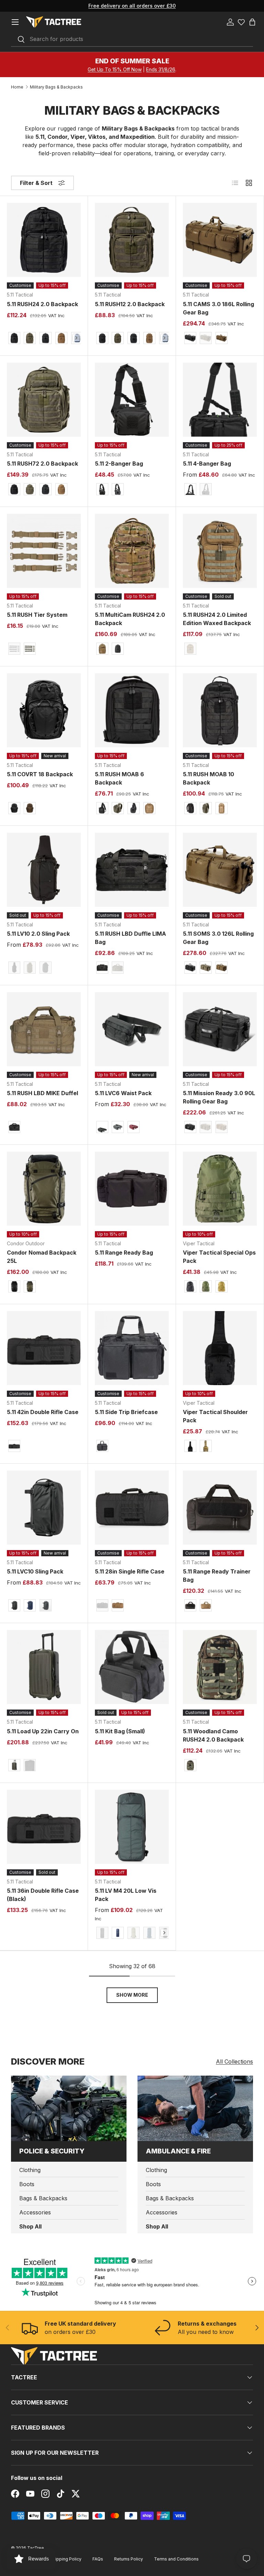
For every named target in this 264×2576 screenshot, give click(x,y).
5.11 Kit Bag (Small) (120, 1731)
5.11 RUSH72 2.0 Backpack (42, 464)
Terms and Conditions (176, 2559)
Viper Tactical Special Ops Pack (219, 1257)
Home (17, 87)
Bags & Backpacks (43, 2198)
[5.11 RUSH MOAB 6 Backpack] (132, 710)
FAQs (98, 2559)
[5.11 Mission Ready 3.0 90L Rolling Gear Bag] (220, 1029)
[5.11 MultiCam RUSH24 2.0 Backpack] (132, 551)
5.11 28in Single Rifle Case (130, 1571)
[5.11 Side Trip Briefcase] (132, 1348)
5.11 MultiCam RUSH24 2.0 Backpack (130, 619)
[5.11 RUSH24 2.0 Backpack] (44, 240)
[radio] (14, 338)
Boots (27, 2184)
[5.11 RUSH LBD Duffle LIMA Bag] (132, 870)
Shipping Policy (66, 2559)
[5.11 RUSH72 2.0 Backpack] (44, 400)
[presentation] (76, 338)
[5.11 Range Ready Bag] (132, 1189)
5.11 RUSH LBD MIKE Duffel (42, 1093)
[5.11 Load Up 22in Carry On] (44, 1667)
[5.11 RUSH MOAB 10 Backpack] (220, 710)
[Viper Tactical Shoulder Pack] (220, 1348)
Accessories (35, 2212)
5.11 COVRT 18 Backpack (40, 774)
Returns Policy (129, 2559)
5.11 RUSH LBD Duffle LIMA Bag (130, 938)
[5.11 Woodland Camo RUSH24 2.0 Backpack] (220, 1667)
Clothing (30, 2170)
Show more (132, 1995)
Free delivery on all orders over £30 (132, 6)
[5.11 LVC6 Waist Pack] (132, 1029)
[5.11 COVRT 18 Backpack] (44, 710)
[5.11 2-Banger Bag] (132, 400)
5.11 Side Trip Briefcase (126, 1412)
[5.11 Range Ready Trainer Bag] (220, 1508)
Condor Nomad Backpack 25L (42, 1257)
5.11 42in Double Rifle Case (43, 1412)
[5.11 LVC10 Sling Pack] (44, 1508)
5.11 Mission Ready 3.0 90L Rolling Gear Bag (219, 1097)
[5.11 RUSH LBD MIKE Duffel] (44, 1029)
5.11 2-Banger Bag (119, 464)
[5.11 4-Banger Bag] (220, 400)
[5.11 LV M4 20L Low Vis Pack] (132, 1827)
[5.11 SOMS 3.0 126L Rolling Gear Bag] (220, 870)
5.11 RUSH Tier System (37, 615)
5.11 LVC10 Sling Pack (35, 1571)
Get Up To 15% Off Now (115, 69)
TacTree (36, 2548)
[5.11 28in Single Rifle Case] (132, 1508)
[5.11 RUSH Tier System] (44, 551)
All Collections (234, 2061)
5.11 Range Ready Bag (124, 1253)
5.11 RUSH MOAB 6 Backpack (119, 778)
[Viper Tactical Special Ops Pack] (220, 1189)
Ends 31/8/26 (161, 69)
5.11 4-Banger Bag (207, 464)
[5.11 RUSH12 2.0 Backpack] (132, 240)
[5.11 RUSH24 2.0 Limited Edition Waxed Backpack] (220, 551)
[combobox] (132, 39)
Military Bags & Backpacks (56, 87)
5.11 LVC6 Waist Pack (123, 1093)
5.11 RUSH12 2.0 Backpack (130, 304)
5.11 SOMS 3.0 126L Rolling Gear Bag (218, 938)
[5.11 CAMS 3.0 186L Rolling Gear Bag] (220, 240)
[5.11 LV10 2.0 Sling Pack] (44, 870)
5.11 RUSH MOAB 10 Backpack (208, 778)
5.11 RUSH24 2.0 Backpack (42, 304)
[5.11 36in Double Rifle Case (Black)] (44, 1827)
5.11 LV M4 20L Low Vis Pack (126, 1895)
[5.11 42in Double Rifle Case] (44, 1348)
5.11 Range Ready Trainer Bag (217, 1576)
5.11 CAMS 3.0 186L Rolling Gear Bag (218, 308)
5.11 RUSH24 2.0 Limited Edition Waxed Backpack (217, 619)
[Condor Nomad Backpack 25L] (44, 1189)
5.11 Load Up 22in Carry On (43, 1731)
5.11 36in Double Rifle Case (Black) (43, 1895)
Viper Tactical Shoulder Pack (215, 1416)
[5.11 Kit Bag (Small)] (132, 1667)
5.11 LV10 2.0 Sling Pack (38, 934)
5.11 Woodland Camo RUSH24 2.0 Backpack (213, 1735)
